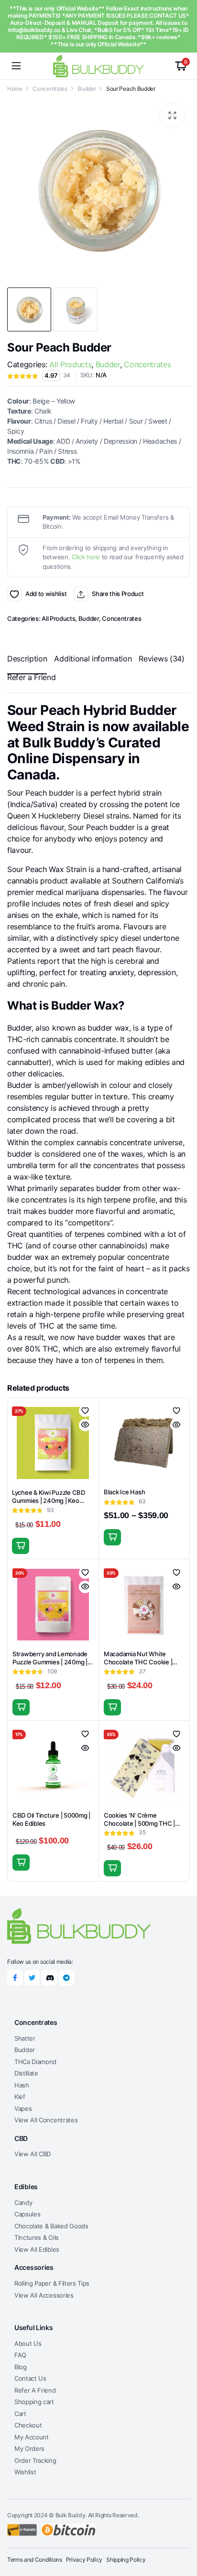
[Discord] (49, 1978)
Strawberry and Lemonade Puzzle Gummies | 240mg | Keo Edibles (50, 1662)
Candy (23, 2203)
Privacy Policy (84, 2560)
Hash (22, 2085)
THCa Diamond (35, 2062)
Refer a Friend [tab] (32, 677)
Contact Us (30, 2378)
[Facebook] (15, 1978)
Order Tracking (35, 2460)
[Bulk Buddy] (98, 66)
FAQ (20, 2355)
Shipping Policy (126, 2560)
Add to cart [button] (21, 1546)
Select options (112, 1537)
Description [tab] (27, 659)
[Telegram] (66, 1978)
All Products (70, 364)
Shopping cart (34, 2402)
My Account (32, 2437)
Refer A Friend (35, 2390)
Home (15, 89)
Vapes (23, 2108)
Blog (21, 2367)
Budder (87, 89)
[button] (172, 116)
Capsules (27, 2214)
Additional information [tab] (93, 659)
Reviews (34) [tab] (161, 659)
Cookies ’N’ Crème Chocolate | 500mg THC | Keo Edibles (139, 1823)
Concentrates (50, 89)
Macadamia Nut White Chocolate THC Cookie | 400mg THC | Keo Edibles (140, 1662)
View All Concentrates (46, 2120)
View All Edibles (37, 2249)
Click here (86, 557)
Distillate (26, 2073)
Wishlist (25, 2472)
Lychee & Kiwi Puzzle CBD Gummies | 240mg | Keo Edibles (49, 1501)
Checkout (28, 2425)
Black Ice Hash (124, 1492)
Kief (20, 2097)
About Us (28, 2343)
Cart (20, 2414)
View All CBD (33, 2154)
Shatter (25, 2038)
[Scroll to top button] (182, 2533)
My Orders (29, 2448)
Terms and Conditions (35, 2560)
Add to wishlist (14, 594)
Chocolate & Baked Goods (51, 2226)
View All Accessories (44, 2295)
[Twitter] (32, 1978)
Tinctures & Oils (37, 2237)
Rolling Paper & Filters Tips (52, 2283)
